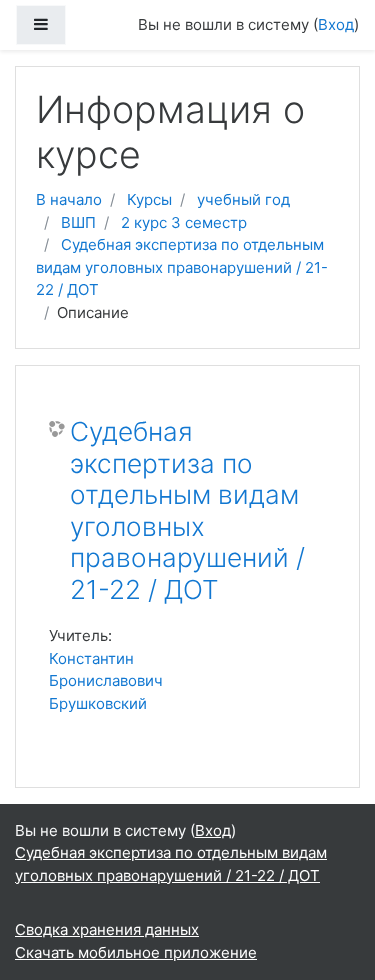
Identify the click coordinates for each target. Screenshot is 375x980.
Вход (336, 24)
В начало (69, 199)
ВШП (78, 222)
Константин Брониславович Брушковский (106, 681)
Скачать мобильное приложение (136, 952)
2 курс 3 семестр (184, 222)
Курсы (149, 199)
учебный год (243, 199)
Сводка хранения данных (107, 929)
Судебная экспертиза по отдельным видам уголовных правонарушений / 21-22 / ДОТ (182, 267)
